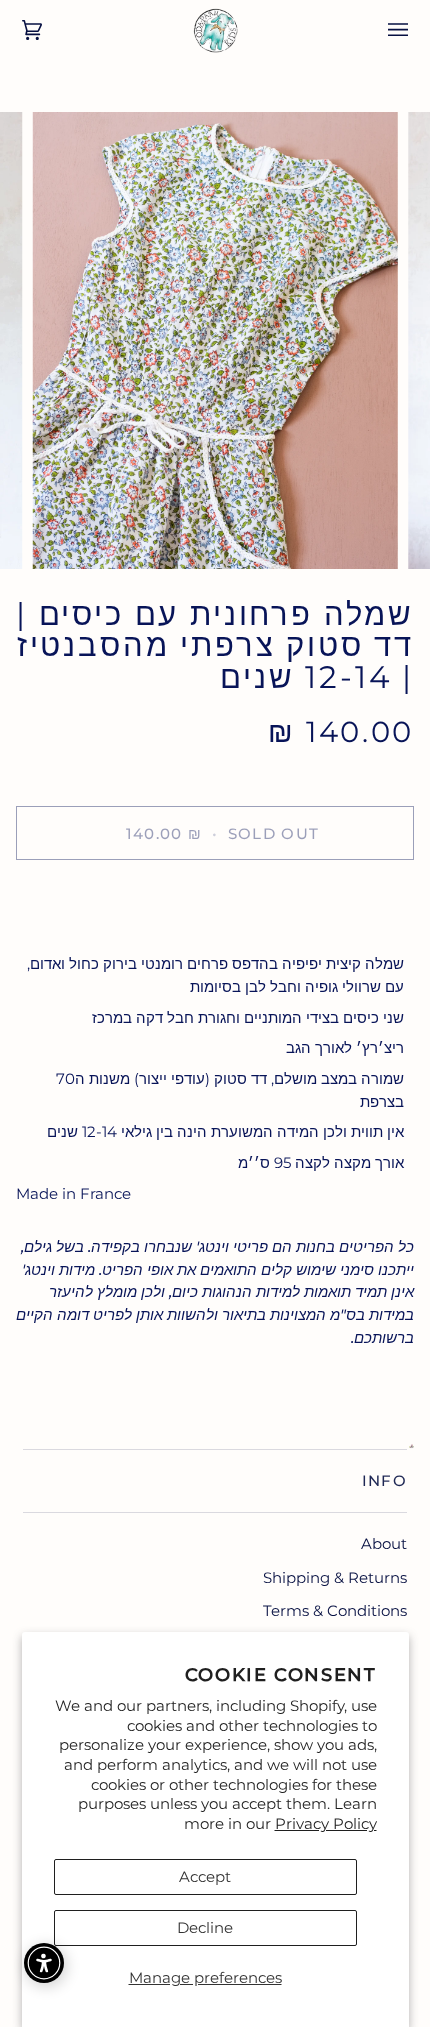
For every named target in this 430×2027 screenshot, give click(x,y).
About (384, 1543)
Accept (205, 1876)
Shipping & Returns (335, 1577)
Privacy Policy (326, 1823)
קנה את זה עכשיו (214, 902)
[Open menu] (384, 30)
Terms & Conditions (335, 1610)
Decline (205, 1927)
